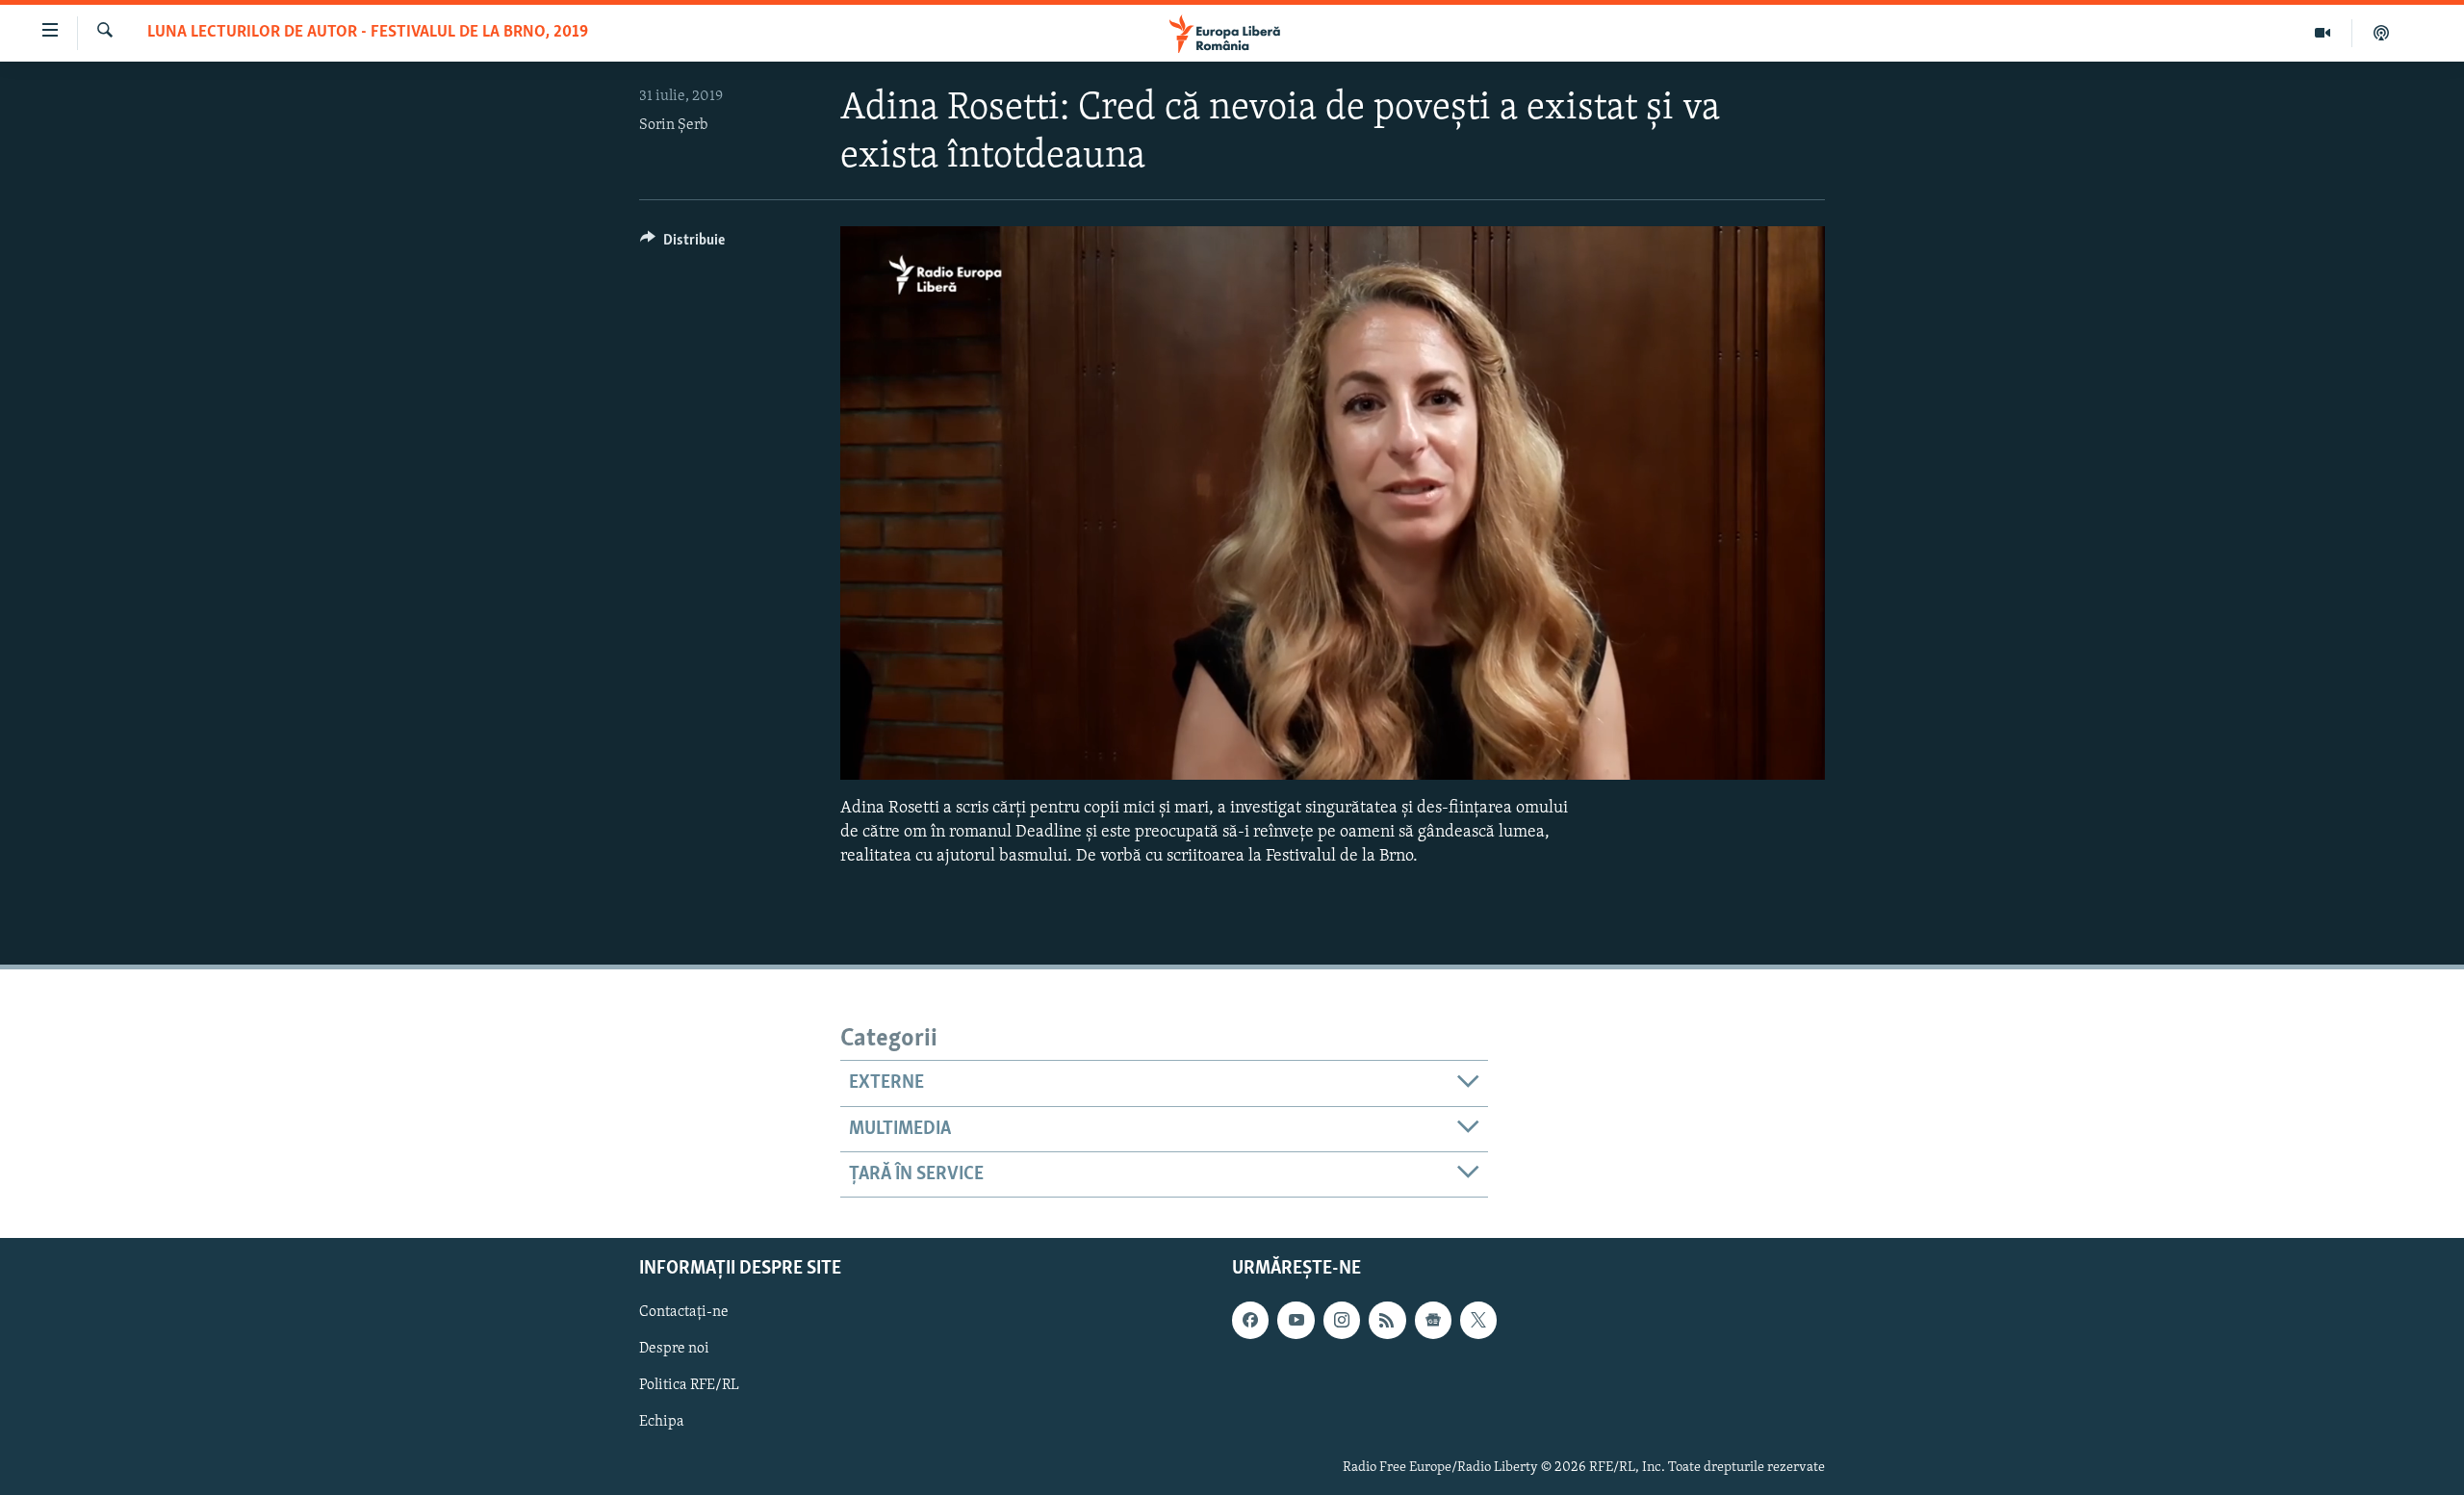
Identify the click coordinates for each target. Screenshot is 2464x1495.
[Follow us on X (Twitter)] (1478, 1321)
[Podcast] (2381, 33)
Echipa (662, 1423)
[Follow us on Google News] (1433, 1321)
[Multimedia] (2323, 33)
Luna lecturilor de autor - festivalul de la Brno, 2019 (368, 33)
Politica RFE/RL (689, 1386)
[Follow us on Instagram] (1342, 1321)
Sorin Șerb (673, 125)
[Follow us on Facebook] (1250, 1321)
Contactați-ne (684, 1313)
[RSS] (1387, 1321)
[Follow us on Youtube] (1296, 1321)
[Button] (682, 245)
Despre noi (674, 1350)
